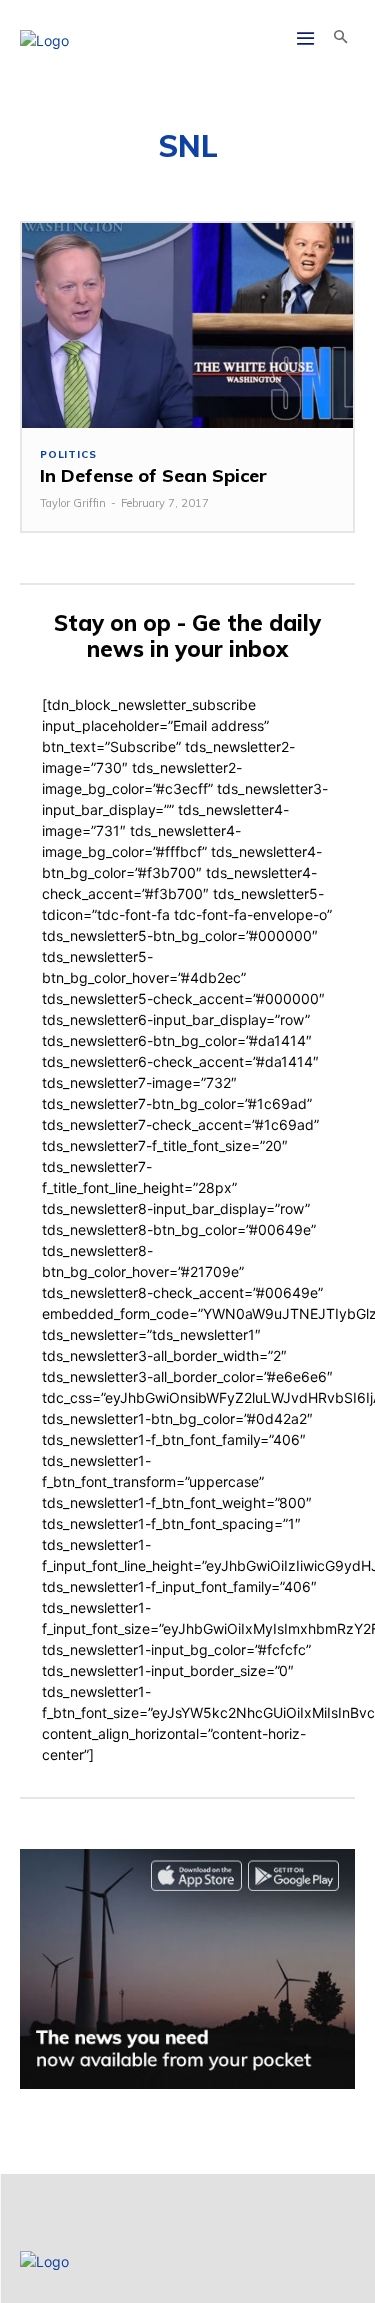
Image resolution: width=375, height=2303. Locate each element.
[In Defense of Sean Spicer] (187, 325)
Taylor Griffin (73, 503)
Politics (68, 455)
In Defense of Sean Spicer (153, 475)
